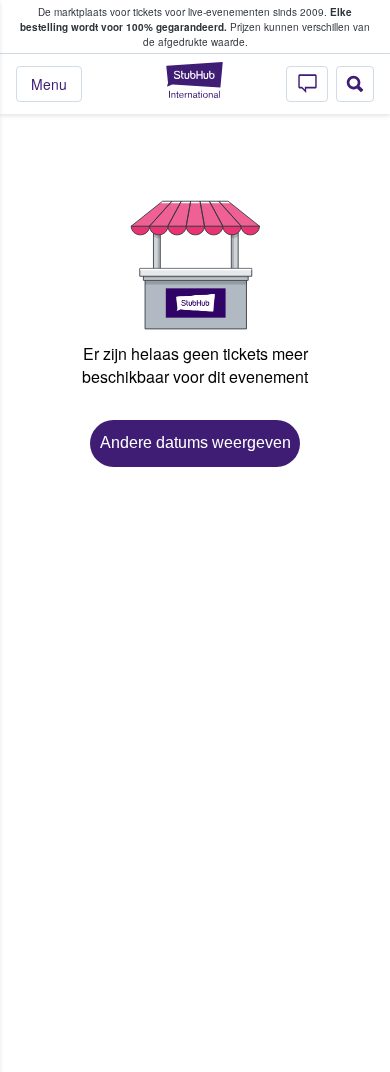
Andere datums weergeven (195, 442)
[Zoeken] (355, 84)
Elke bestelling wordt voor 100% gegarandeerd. (186, 19)
